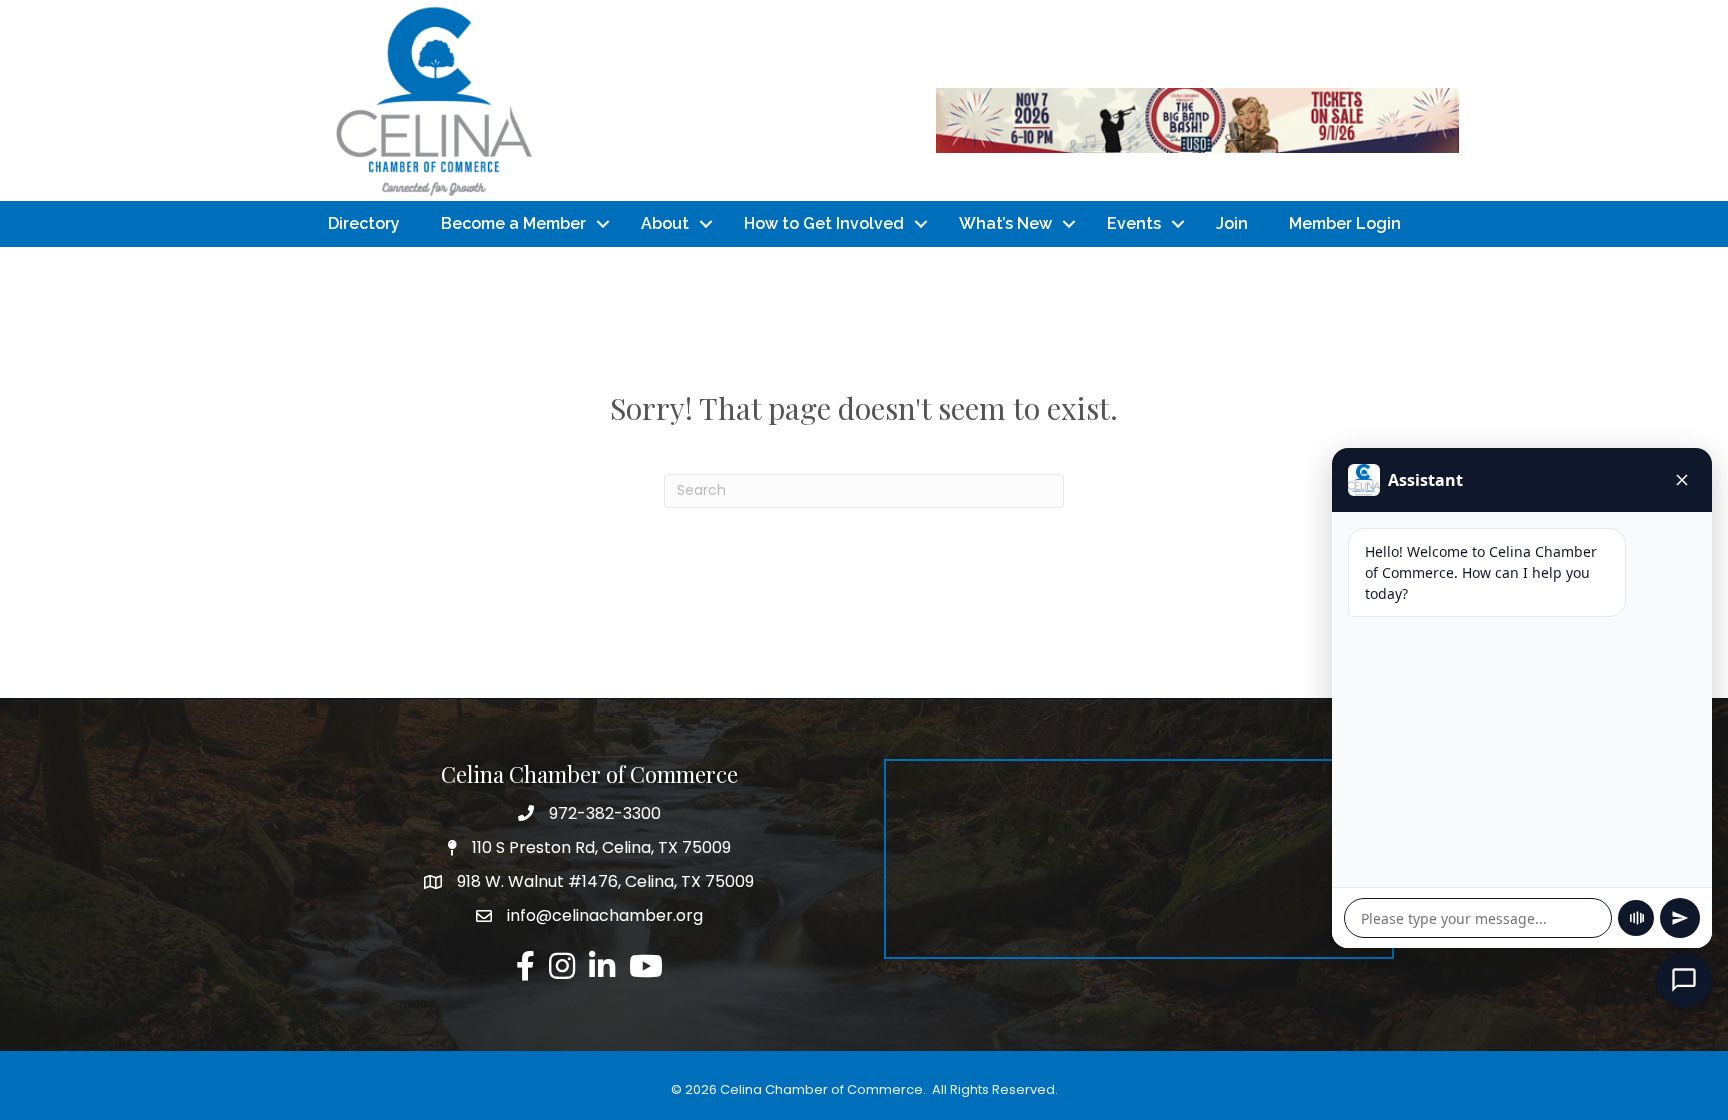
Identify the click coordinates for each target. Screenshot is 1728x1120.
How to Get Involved (824, 223)
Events (1134, 223)
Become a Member (513, 223)
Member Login (1345, 223)
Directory (364, 223)
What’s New (1005, 223)
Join (1232, 223)
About (665, 223)
